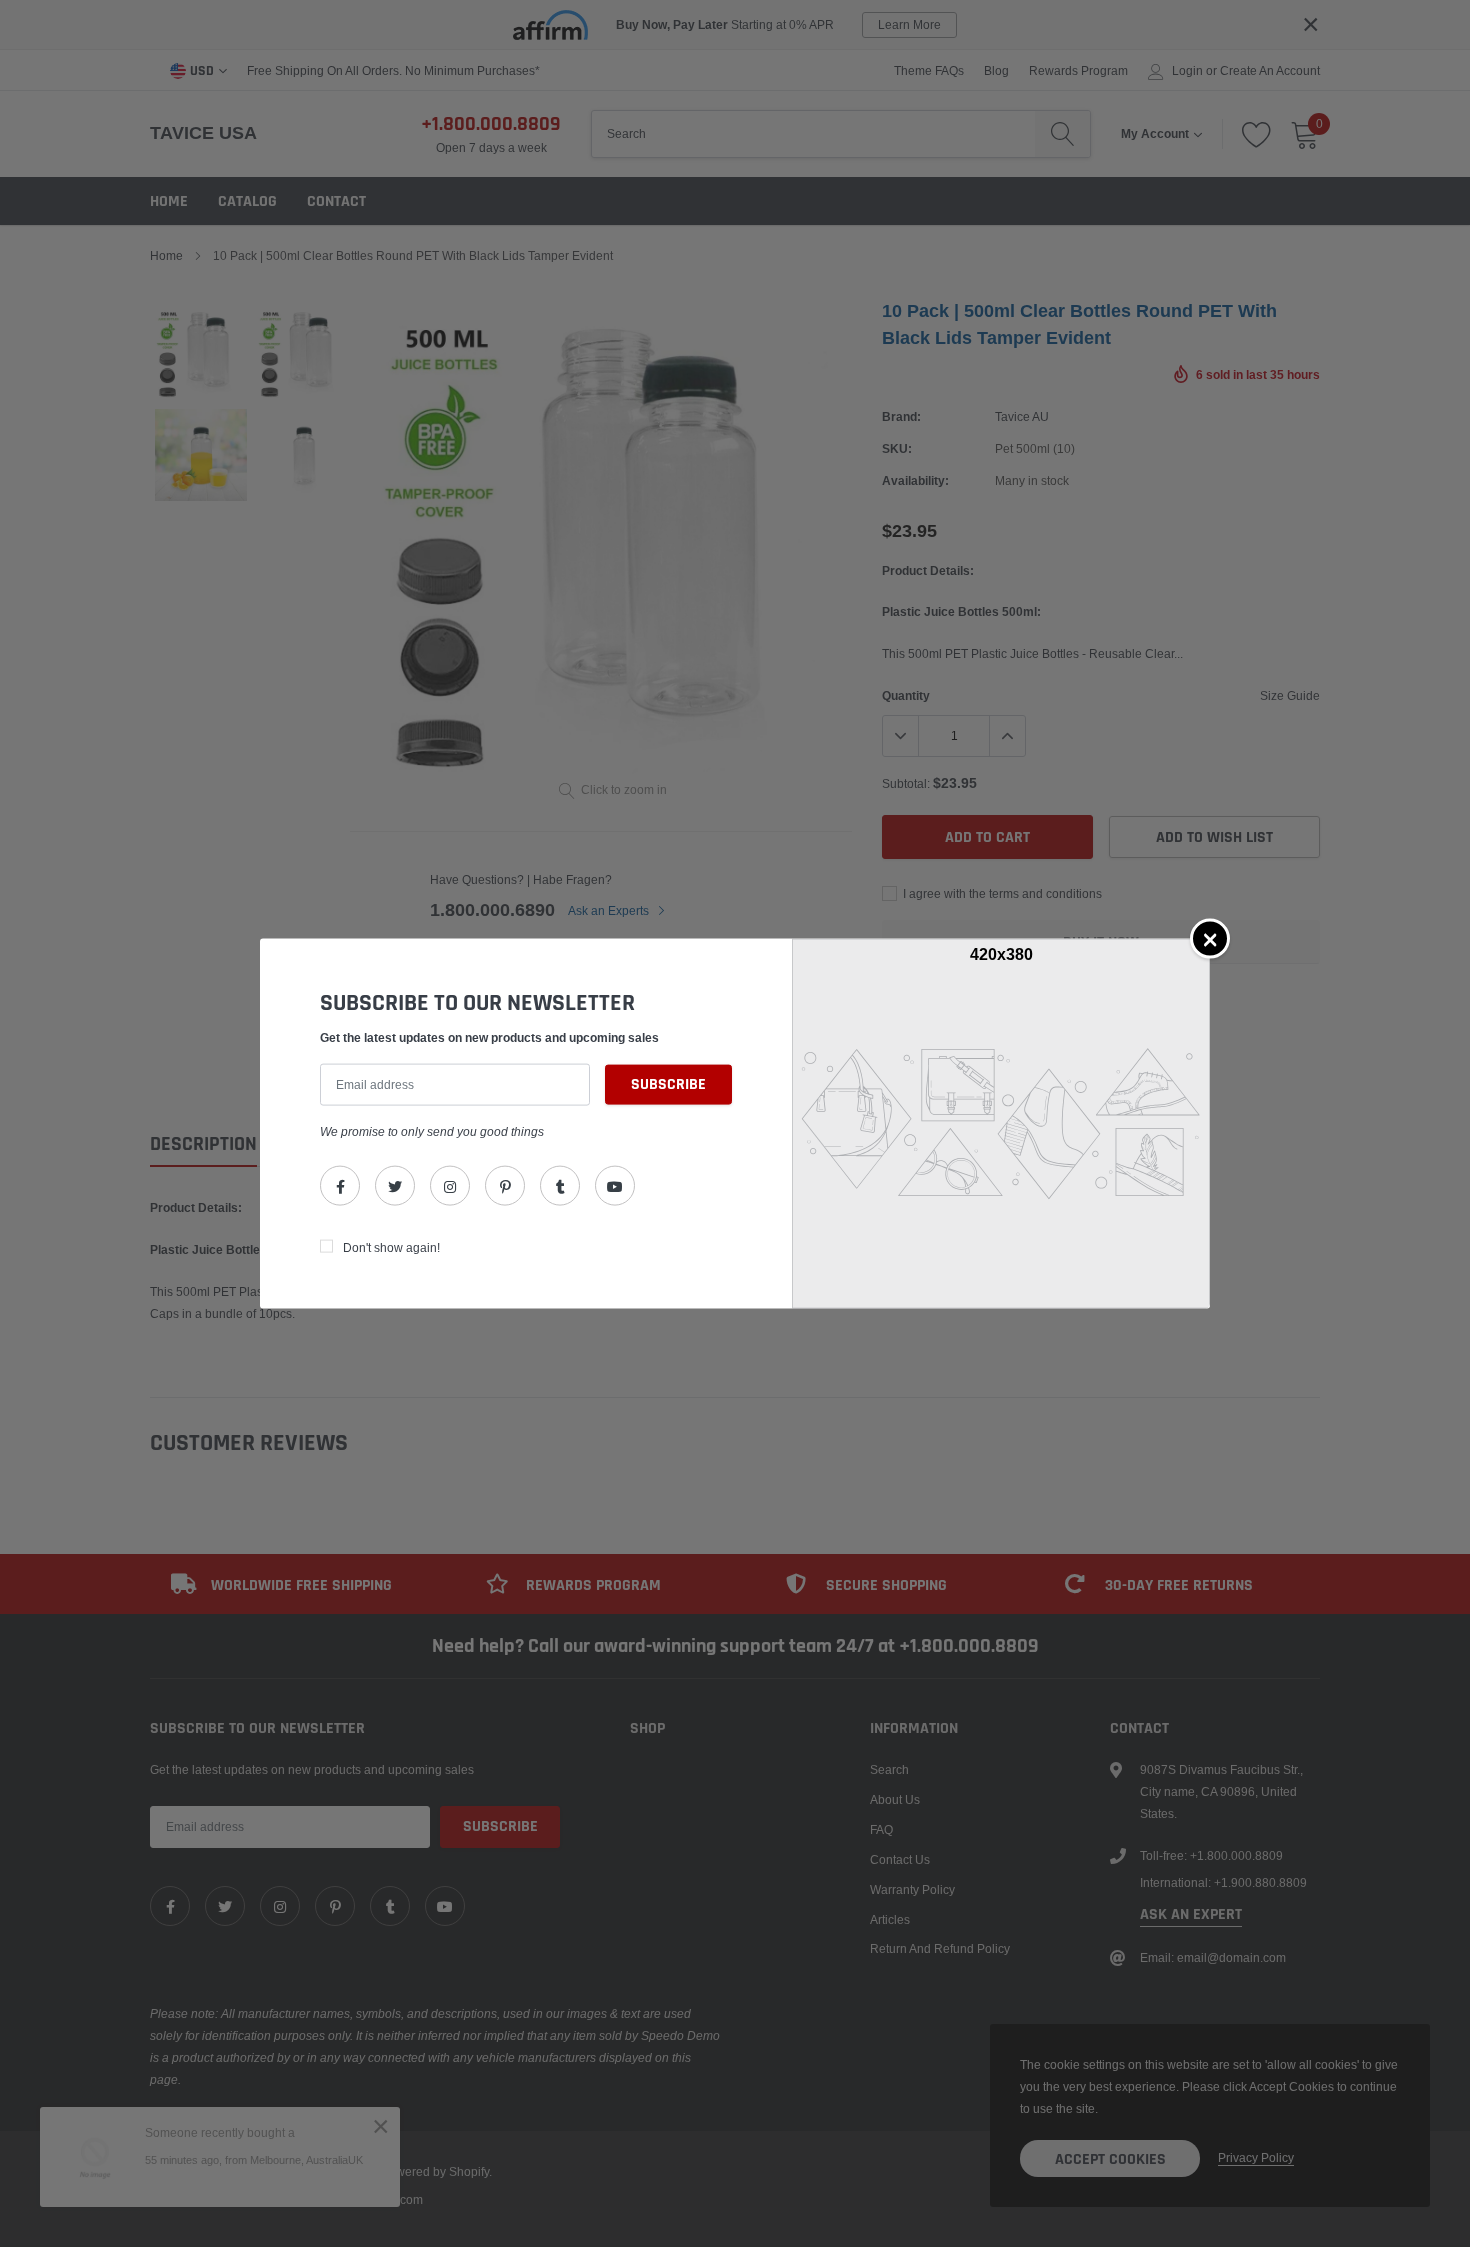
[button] (1210, 938)
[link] (340, 1186)
